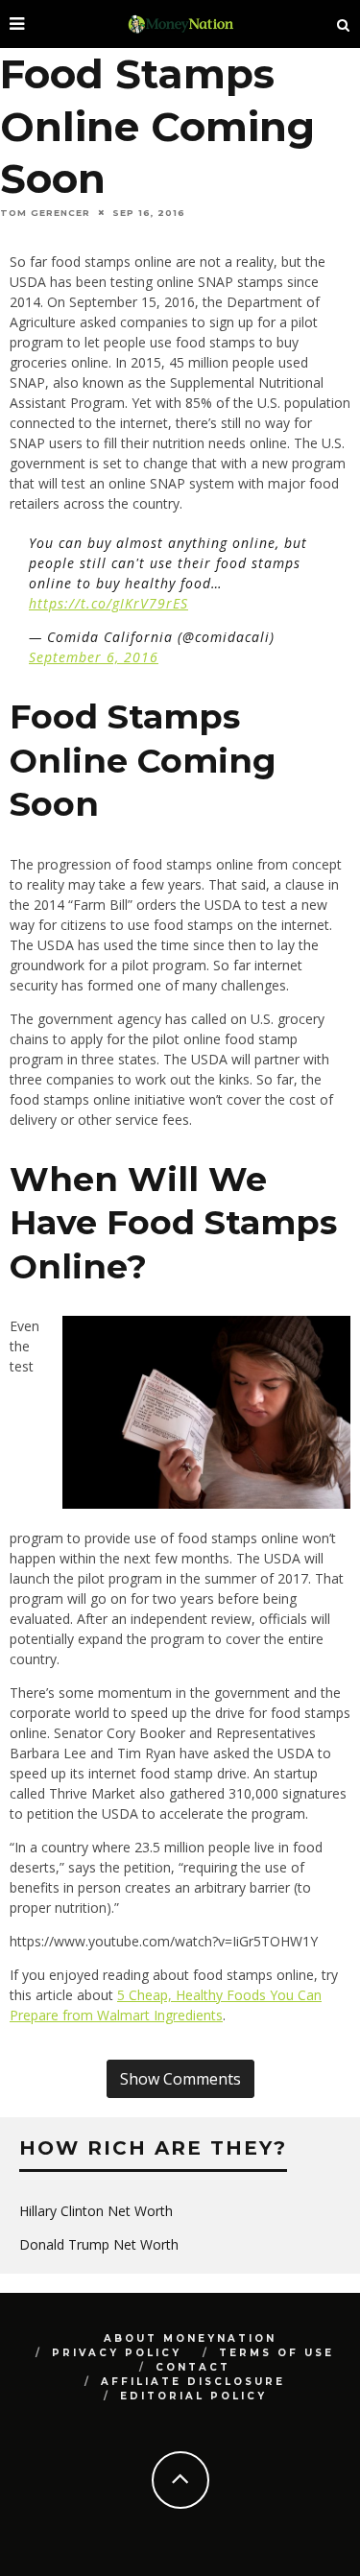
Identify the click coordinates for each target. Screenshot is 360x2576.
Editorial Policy (193, 2396)
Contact (193, 2367)
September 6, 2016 (94, 657)
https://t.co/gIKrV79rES (108, 603)
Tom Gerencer (45, 213)
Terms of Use (276, 2353)
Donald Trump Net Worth (99, 2244)
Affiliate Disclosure (193, 2382)
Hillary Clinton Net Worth (96, 2211)
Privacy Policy (117, 2353)
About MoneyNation (190, 2338)
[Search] (344, 24)
